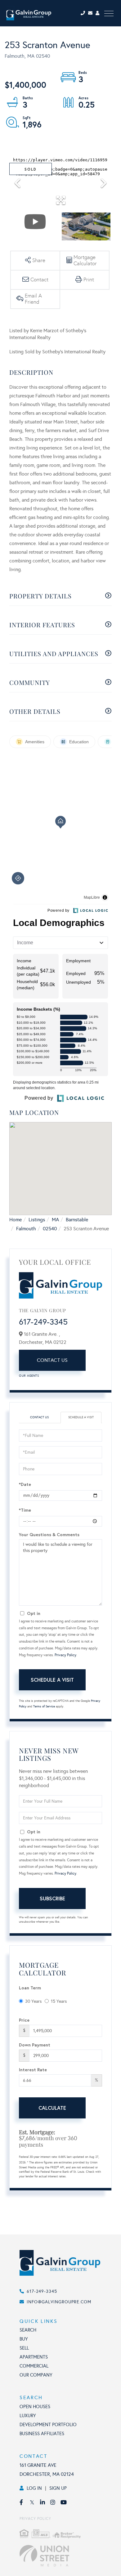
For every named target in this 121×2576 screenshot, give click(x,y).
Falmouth (26, 1229)
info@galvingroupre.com (59, 2302)
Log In (34, 2488)
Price (24, 2020)
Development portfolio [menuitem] (48, 2425)
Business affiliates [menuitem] (42, 2434)
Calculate (52, 2108)
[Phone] (84, 13)
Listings (37, 1220)
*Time (25, 1510)
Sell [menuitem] (24, 2348)
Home (16, 1220)
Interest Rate (33, 2070)
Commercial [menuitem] (34, 2366)
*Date (25, 1484)
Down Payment (35, 2045)
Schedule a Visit (81, 1417)
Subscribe (52, 1898)
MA (55, 1220)
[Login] (98, 13)
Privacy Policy (65, 1655)
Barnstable (77, 1220)
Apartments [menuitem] (34, 2357)
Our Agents (29, 1376)
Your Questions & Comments (49, 1534)
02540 (50, 1229)
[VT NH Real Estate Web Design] (67, 2556)
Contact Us (52, 1360)
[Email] (92, 13)
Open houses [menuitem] (35, 2407)
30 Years (33, 2001)
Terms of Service (44, 1706)
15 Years (59, 2001)
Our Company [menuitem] (36, 2375)
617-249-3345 (43, 1322)
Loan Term (30, 1988)
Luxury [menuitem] (28, 2416)
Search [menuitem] (28, 2330)
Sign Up (58, 2488)
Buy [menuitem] (24, 2339)
